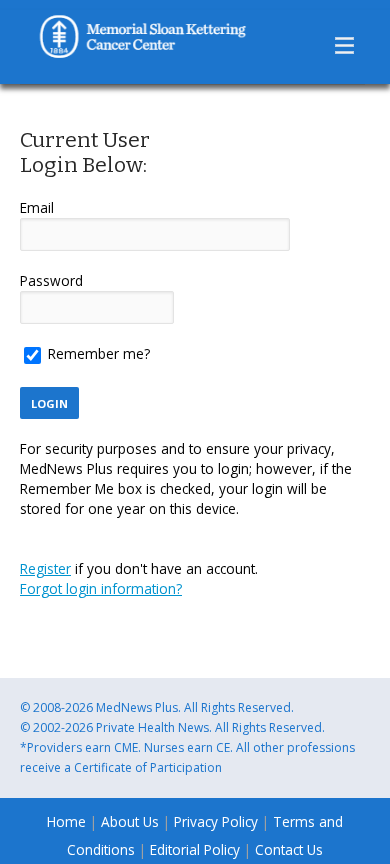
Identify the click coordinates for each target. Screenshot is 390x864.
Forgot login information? (101, 588)
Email (37, 207)
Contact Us (289, 849)
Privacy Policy (216, 821)
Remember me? (99, 353)
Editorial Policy (195, 849)
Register (45, 568)
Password (51, 280)
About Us (132, 821)
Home (66, 821)
